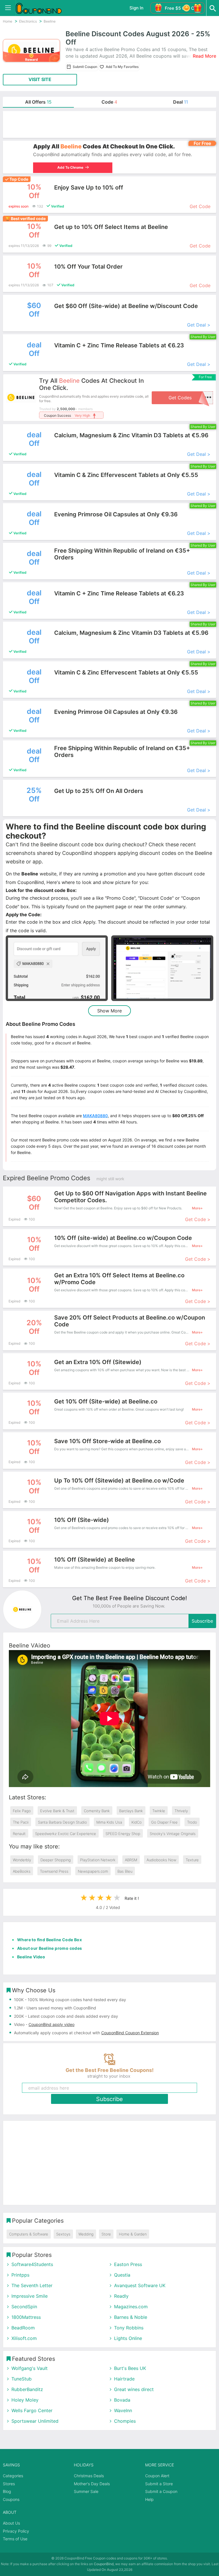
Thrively (181, 1811)
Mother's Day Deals (92, 2484)
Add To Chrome (70, 167)
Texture (192, 1860)
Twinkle (159, 1811)
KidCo (137, 1822)
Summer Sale (86, 2491)
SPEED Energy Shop (123, 1834)
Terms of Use (15, 2539)
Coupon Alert (157, 2476)
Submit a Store (159, 2484)
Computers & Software (29, 2234)
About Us (11, 2523)
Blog (7, 2491)
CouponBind (104, 2564)
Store (106, 2234)
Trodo (192, 1822)
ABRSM (131, 1860)
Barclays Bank (131, 1811)
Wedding (86, 2234)
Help (149, 2499)
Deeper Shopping (56, 1860)
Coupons (11, 2499)
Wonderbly (22, 1860)
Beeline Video (31, 1957)
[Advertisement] (109, 124)
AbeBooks (22, 1871)
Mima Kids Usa (109, 1822)
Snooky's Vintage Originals (173, 1834)
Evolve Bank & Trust (57, 1811)
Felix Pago (22, 1811)
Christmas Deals (89, 2476)
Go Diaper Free (164, 1822)
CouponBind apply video (51, 2024)
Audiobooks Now (161, 1860)
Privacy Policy (16, 2531)
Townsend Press (54, 1871)
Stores (9, 2484)
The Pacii (21, 1822)
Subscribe (202, 1621)
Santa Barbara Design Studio (62, 1822)
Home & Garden (133, 2234)
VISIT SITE (40, 79)
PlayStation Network (98, 1860)
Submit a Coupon (161, 2491)
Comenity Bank (97, 1811)
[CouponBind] (43, 8)
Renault (19, 1834)
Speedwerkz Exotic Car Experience (66, 1834)
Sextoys (63, 2234)
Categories (13, 2476)
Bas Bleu (125, 1871)
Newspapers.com (93, 1871)
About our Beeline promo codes (50, 1948)
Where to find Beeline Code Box (49, 1940)
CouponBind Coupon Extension (130, 2033)
